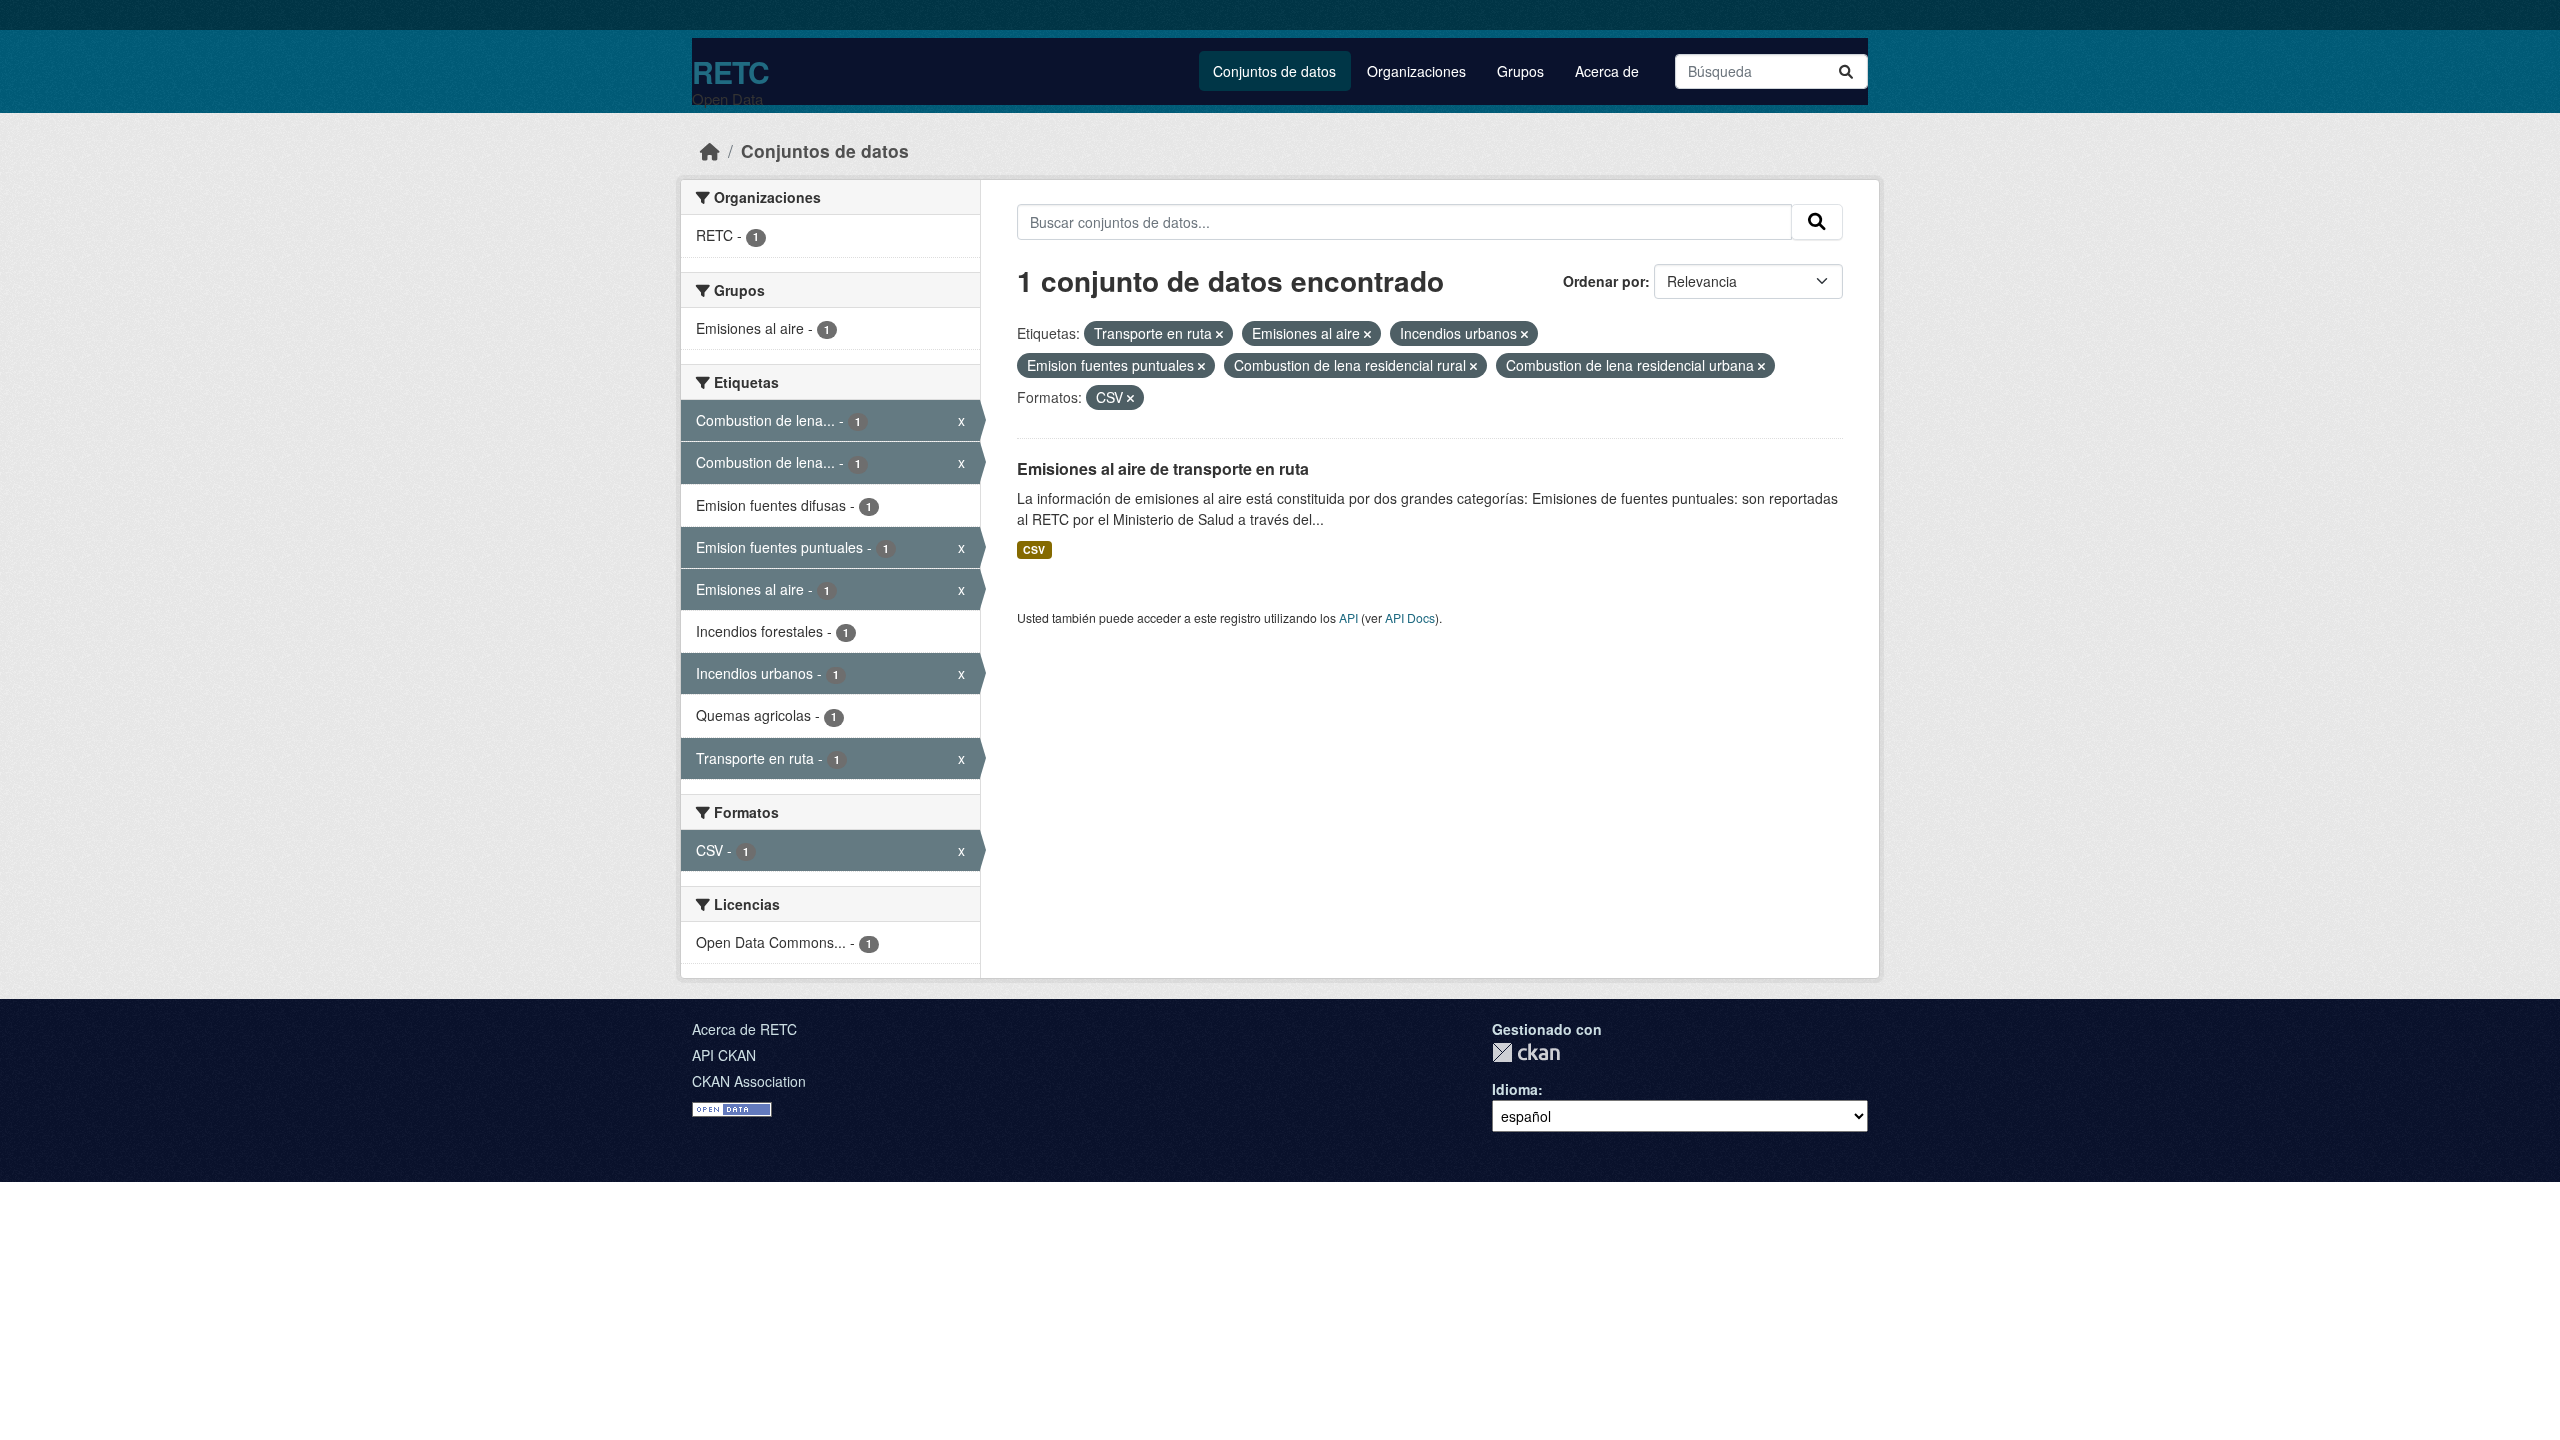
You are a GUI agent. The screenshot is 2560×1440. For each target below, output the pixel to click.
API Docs (1410, 617)
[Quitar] (1219, 334)
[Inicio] (710, 150)
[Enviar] (1846, 71)
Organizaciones (1416, 71)
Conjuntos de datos (1274, 71)
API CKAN (724, 1055)
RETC (730, 71)
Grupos (1520, 71)
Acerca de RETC (744, 1029)
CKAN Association (749, 1081)
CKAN (1526, 1052)
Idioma (1515, 1089)
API (1348, 617)
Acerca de (1607, 71)
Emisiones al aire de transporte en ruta (1163, 468)
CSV (1034, 549)
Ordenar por (1604, 281)
